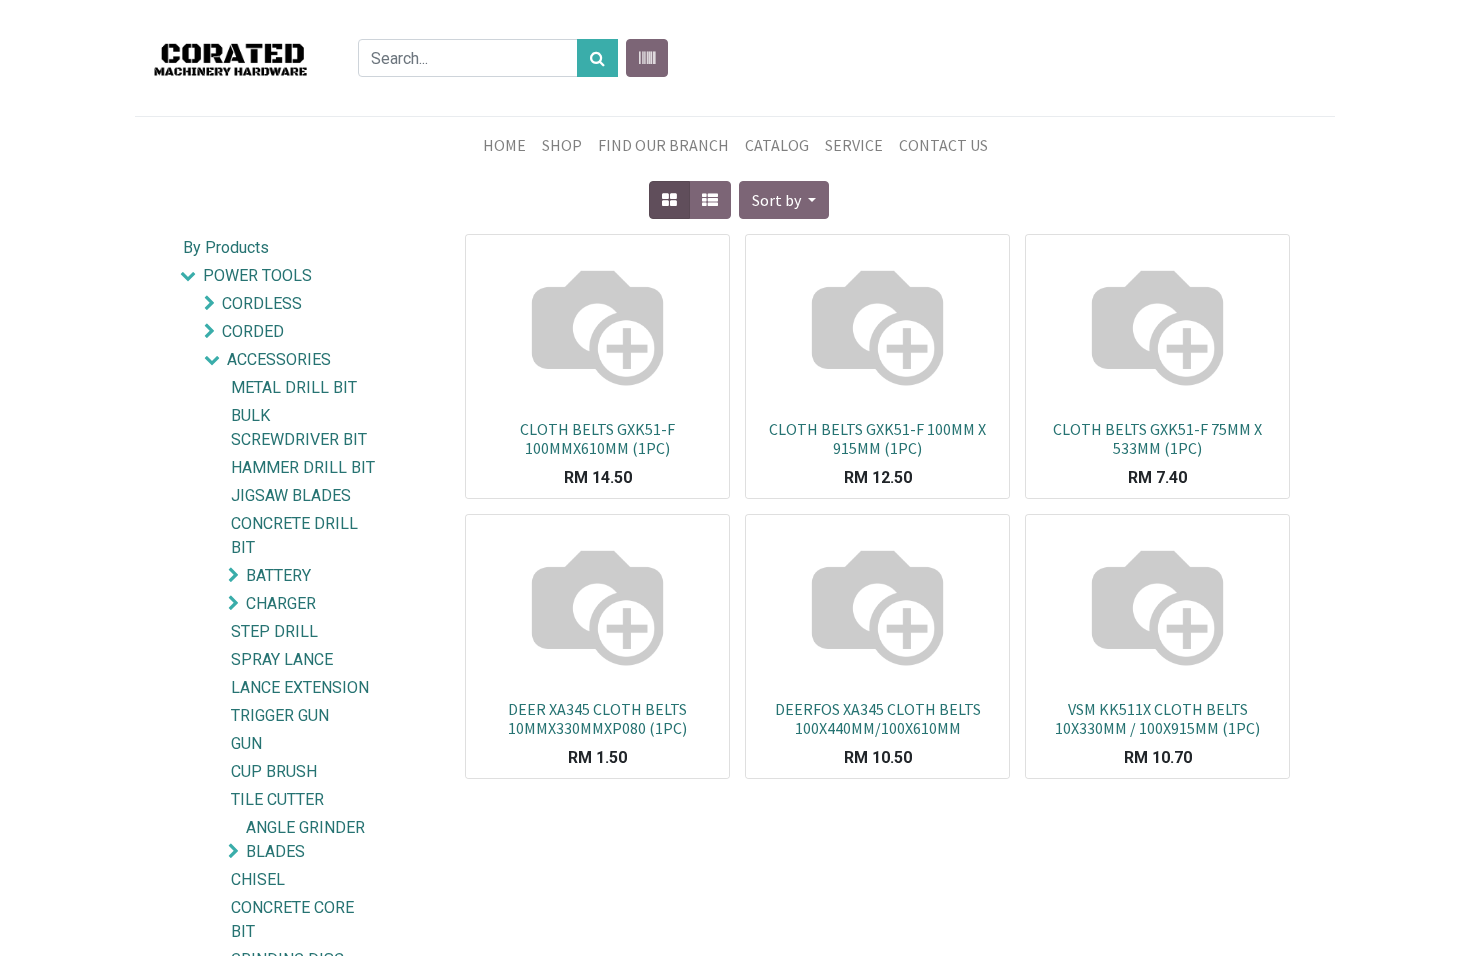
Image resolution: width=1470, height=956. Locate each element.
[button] (784, 200)
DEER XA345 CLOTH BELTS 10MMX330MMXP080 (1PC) (597, 718)
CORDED (253, 331)
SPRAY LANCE (282, 659)
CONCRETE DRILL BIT (294, 535)
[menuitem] (504, 145)
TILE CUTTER (277, 799)
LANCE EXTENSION (300, 687)
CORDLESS (262, 303)
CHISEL (258, 879)
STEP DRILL (274, 631)
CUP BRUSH (274, 771)
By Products (226, 247)
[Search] (597, 58)
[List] (710, 200)
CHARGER (281, 603)
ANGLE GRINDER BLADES (305, 839)
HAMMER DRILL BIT (303, 467)
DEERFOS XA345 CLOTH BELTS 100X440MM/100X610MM (878, 718)
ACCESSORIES (279, 359)
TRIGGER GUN (280, 715)
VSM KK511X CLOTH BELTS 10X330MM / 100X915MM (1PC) (1157, 718)
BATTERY (278, 575)
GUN (246, 743)
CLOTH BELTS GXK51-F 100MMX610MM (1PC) (597, 438)
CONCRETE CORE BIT (292, 919)
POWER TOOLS (257, 275)
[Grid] (669, 200)
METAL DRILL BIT (294, 387)
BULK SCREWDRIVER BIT (299, 427)
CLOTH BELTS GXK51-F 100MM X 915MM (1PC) (877, 438)
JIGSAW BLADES (291, 495)
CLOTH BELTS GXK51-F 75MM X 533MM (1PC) (1157, 438)
